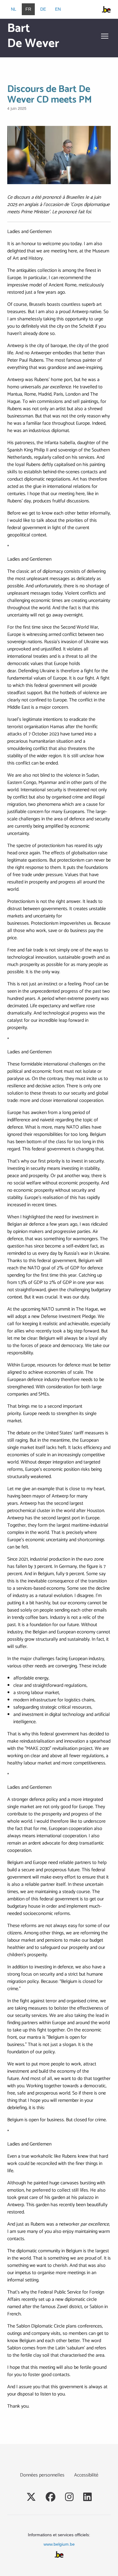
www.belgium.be (59, 2544)
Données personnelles (42, 2475)
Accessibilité (86, 2475)
